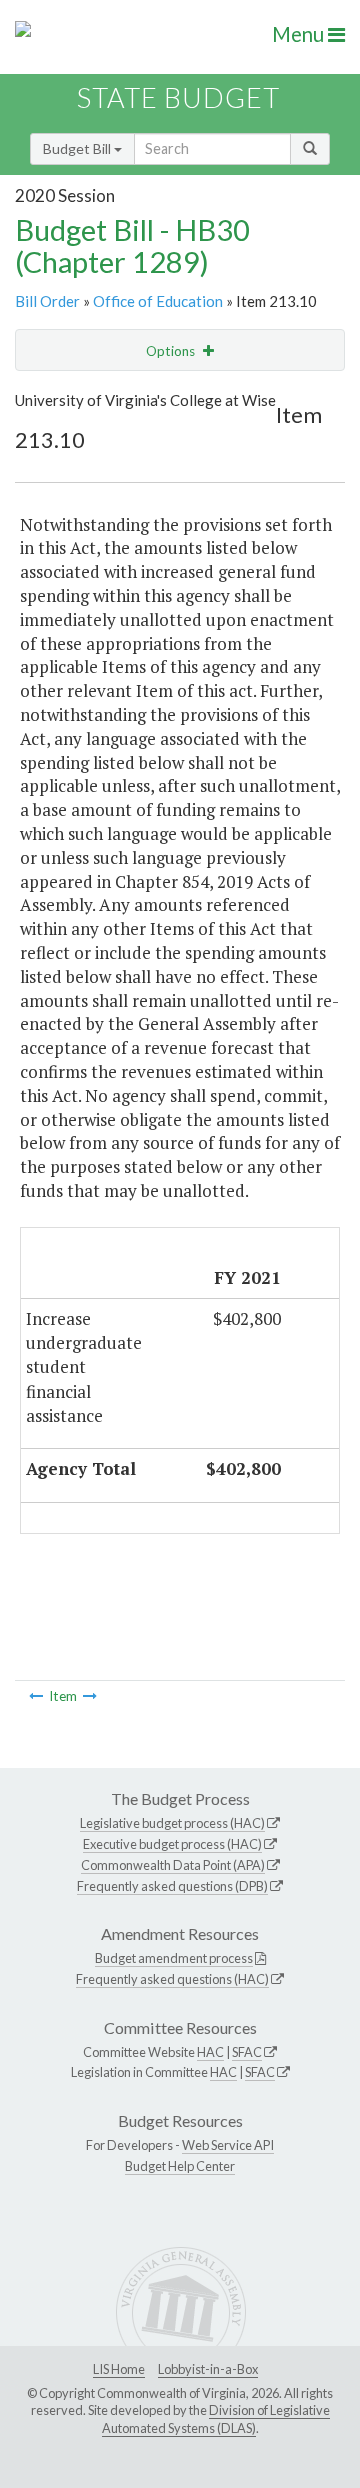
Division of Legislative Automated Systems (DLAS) (216, 2419)
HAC (210, 2052)
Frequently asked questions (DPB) (172, 1886)
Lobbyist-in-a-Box (208, 2369)
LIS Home (119, 2369)
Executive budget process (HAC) (172, 1844)
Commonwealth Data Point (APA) (173, 1865)
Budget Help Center (180, 2166)
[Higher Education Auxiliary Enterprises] (36, 1696)
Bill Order (47, 301)
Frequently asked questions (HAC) (172, 1979)
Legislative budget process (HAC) (172, 1823)
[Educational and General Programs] (90, 1696)
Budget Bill (78, 148)
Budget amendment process (174, 1958)
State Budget (178, 97)
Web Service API (228, 2145)
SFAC (247, 2052)
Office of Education (158, 301)
